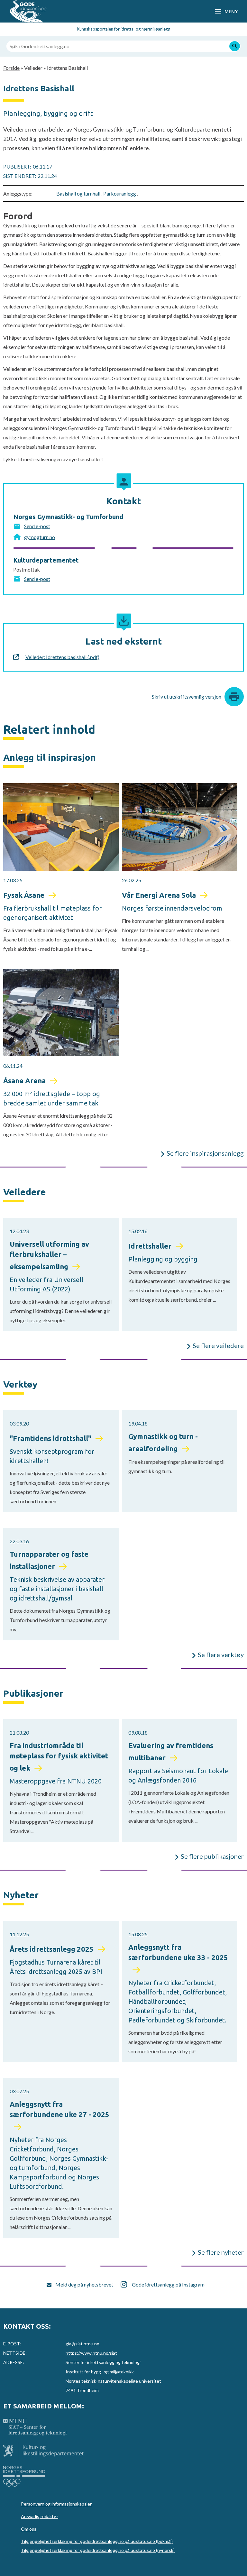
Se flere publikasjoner (212, 1856)
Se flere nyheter (221, 2252)
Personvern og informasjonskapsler (56, 2504)
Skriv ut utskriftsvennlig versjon (187, 697)
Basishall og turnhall (78, 193)
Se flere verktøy (221, 1655)
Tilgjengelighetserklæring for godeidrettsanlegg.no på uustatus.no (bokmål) (97, 2541)
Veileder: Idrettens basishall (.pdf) (62, 657)
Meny (231, 11)
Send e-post (37, 526)
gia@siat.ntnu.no (82, 2344)
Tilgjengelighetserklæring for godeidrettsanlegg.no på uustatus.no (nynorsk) (98, 2550)
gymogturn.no (40, 537)
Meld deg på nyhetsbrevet (84, 2284)
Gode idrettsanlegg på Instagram (168, 2284)
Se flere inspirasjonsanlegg (205, 1153)
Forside (11, 68)
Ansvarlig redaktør (40, 2516)
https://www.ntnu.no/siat (91, 2353)
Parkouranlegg (120, 193)
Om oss (29, 2529)
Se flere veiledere (218, 1345)
